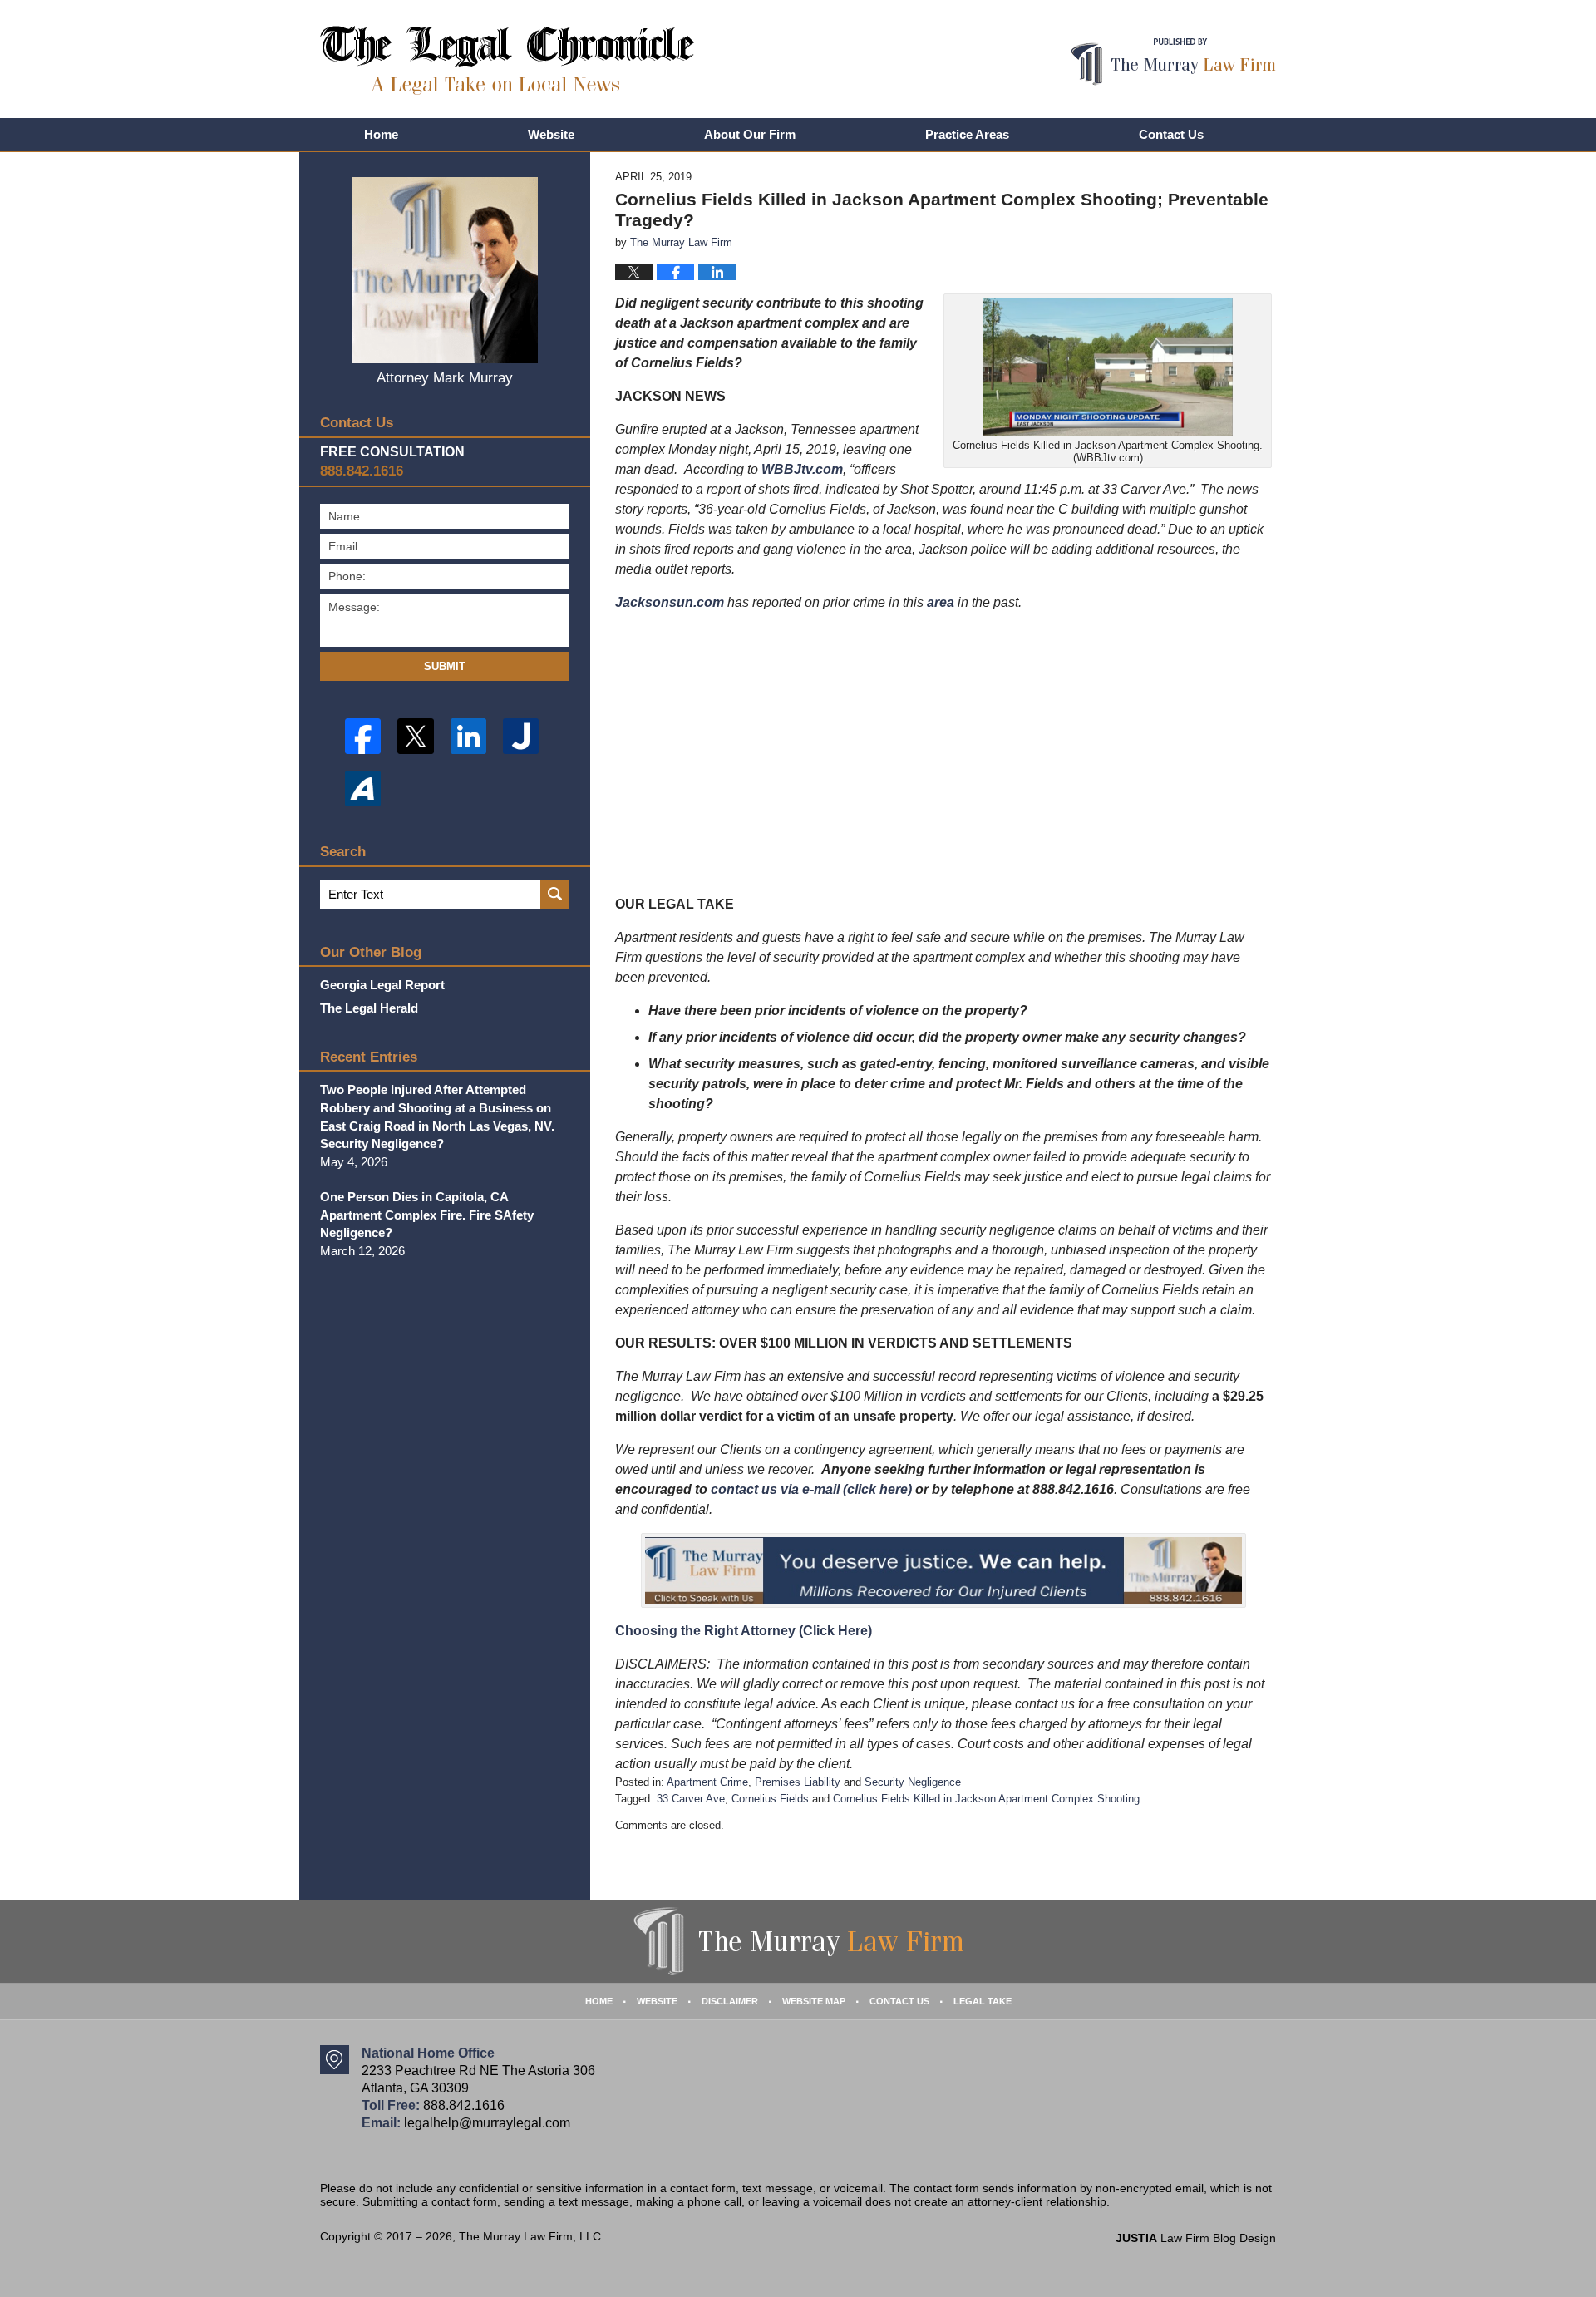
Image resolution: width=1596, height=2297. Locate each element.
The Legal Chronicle (507, 60)
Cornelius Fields (770, 1799)
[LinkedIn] (468, 736)
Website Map (814, 2001)
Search (555, 894)
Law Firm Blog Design (1196, 2238)
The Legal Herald (369, 1008)
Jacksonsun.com (670, 602)
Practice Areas (967, 134)
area (941, 602)
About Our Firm (750, 134)
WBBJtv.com (802, 469)
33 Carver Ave (691, 1799)
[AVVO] (363, 789)
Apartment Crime (707, 1782)
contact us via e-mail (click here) (811, 1489)
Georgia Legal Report (382, 985)
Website (551, 134)
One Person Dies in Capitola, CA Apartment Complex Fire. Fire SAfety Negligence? (427, 1215)
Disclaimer (730, 2001)
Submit (445, 666)
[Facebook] (363, 736)
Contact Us (1171, 134)
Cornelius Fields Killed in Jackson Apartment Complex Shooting (986, 1799)
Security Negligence (913, 1782)
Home (381, 134)
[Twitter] (415, 736)
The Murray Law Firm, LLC (530, 2236)
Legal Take (983, 2001)
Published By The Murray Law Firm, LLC (1173, 62)
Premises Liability (798, 1782)
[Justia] (521, 736)
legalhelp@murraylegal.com (487, 2123)
